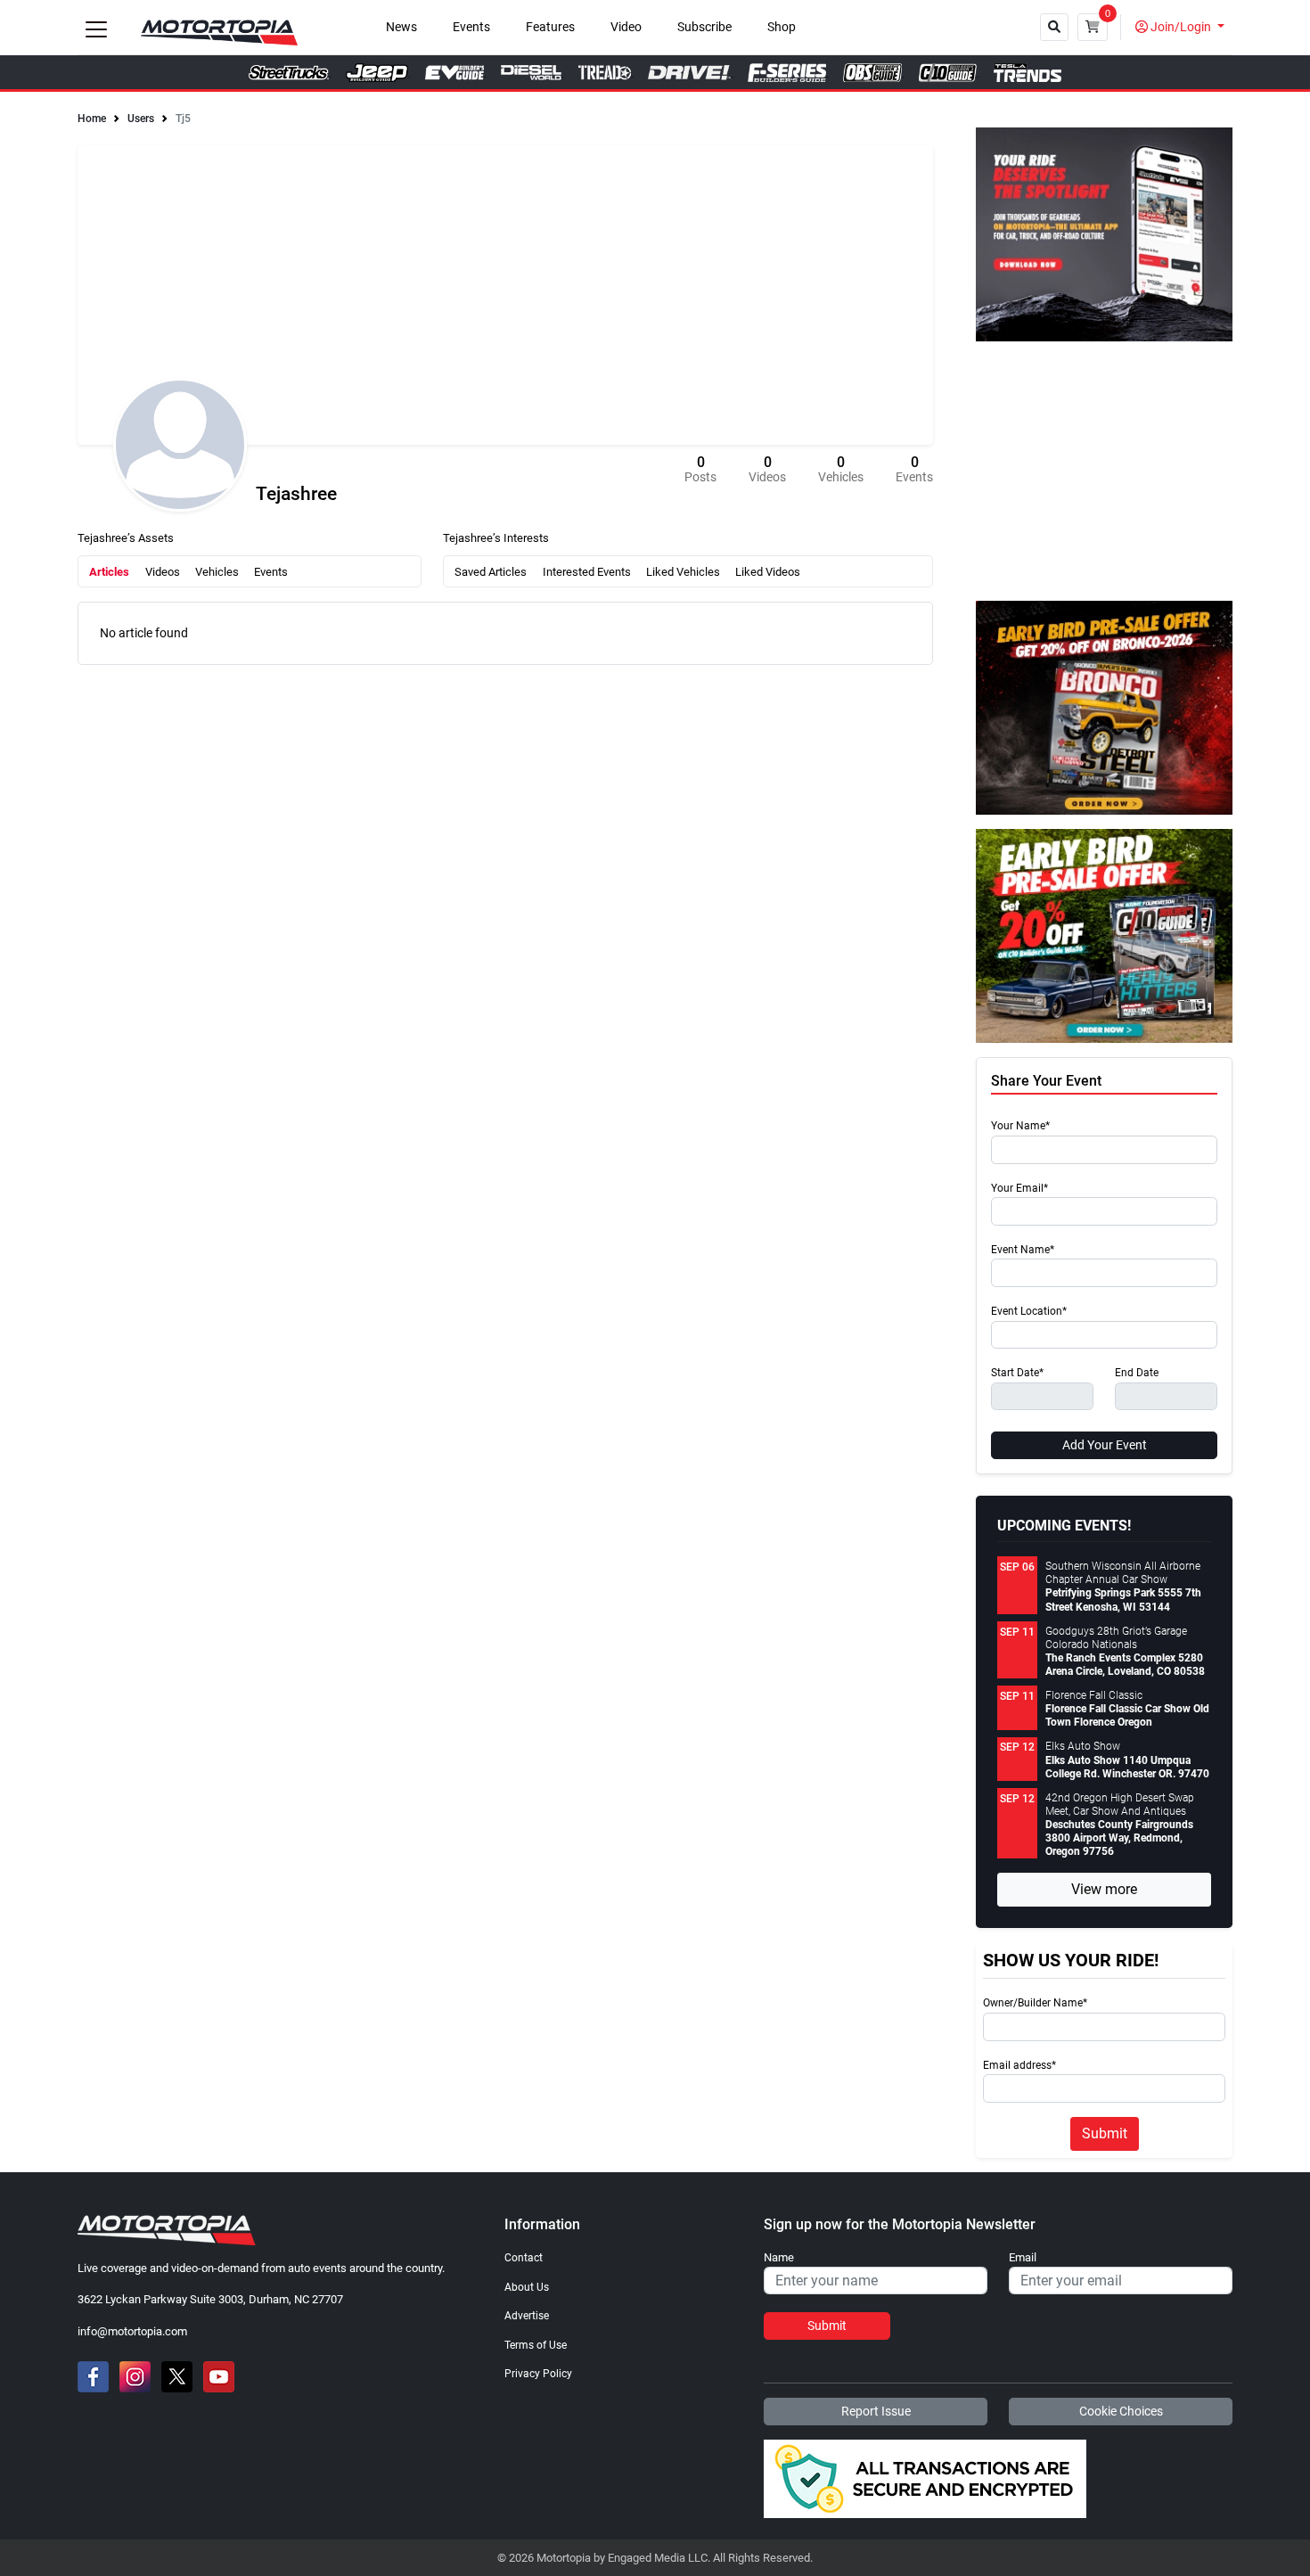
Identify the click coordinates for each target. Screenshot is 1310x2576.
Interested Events (587, 572)
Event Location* (1029, 1312)
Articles (109, 572)
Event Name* (1023, 1250)
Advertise (527, 2316)
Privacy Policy (538, 2374)
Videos (163, 572)
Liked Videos (768, 572)
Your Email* (1019, 1189)
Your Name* (1020, 1126)
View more (1104, 1889)
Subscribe (704, 27)
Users (141, 119)
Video (626, 27)
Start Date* (1017, 1373)
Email (1023, 2258)
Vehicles (217, 572)
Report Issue (876, 2411)
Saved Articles (491, 572)
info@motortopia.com (132, 2331)
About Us (527, 2287)
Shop (782, 27)
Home (92, 119)
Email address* (1019, 2066)
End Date (1137, 1373)
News (401, 27)
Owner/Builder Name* (1035, 2003)
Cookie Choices (1121, 2411)
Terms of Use (536, 2345)
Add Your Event (1105, 1445)
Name (779, 2258)
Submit (1105, 2133)
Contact (524, 2258)
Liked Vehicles (683, 572)
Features (550, 27)
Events (471, 27)
